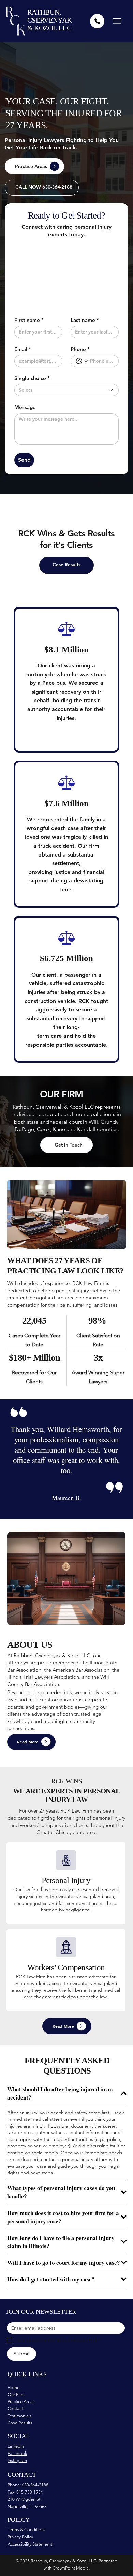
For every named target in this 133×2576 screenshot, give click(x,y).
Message (25, 407)
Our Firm (16, 2395)
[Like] (97, 21)
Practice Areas (21, 2401)
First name (29, 320)
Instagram (17, 2461)
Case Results (20, 2423)
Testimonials (20, 2416)
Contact (15, 2409)
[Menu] (117, 21)
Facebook (17, 2453)
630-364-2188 (35, 2485)
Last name (85, 320)
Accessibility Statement (30, 2544)
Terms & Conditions (27, 2530)
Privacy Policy (20, 2537)
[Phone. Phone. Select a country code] (82, 361)
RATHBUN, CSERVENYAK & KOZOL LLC (50, 20)
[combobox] (66, 390)
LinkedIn (16, 2446)
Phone (80, 349)
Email (23, 349)
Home (13, 2387)
